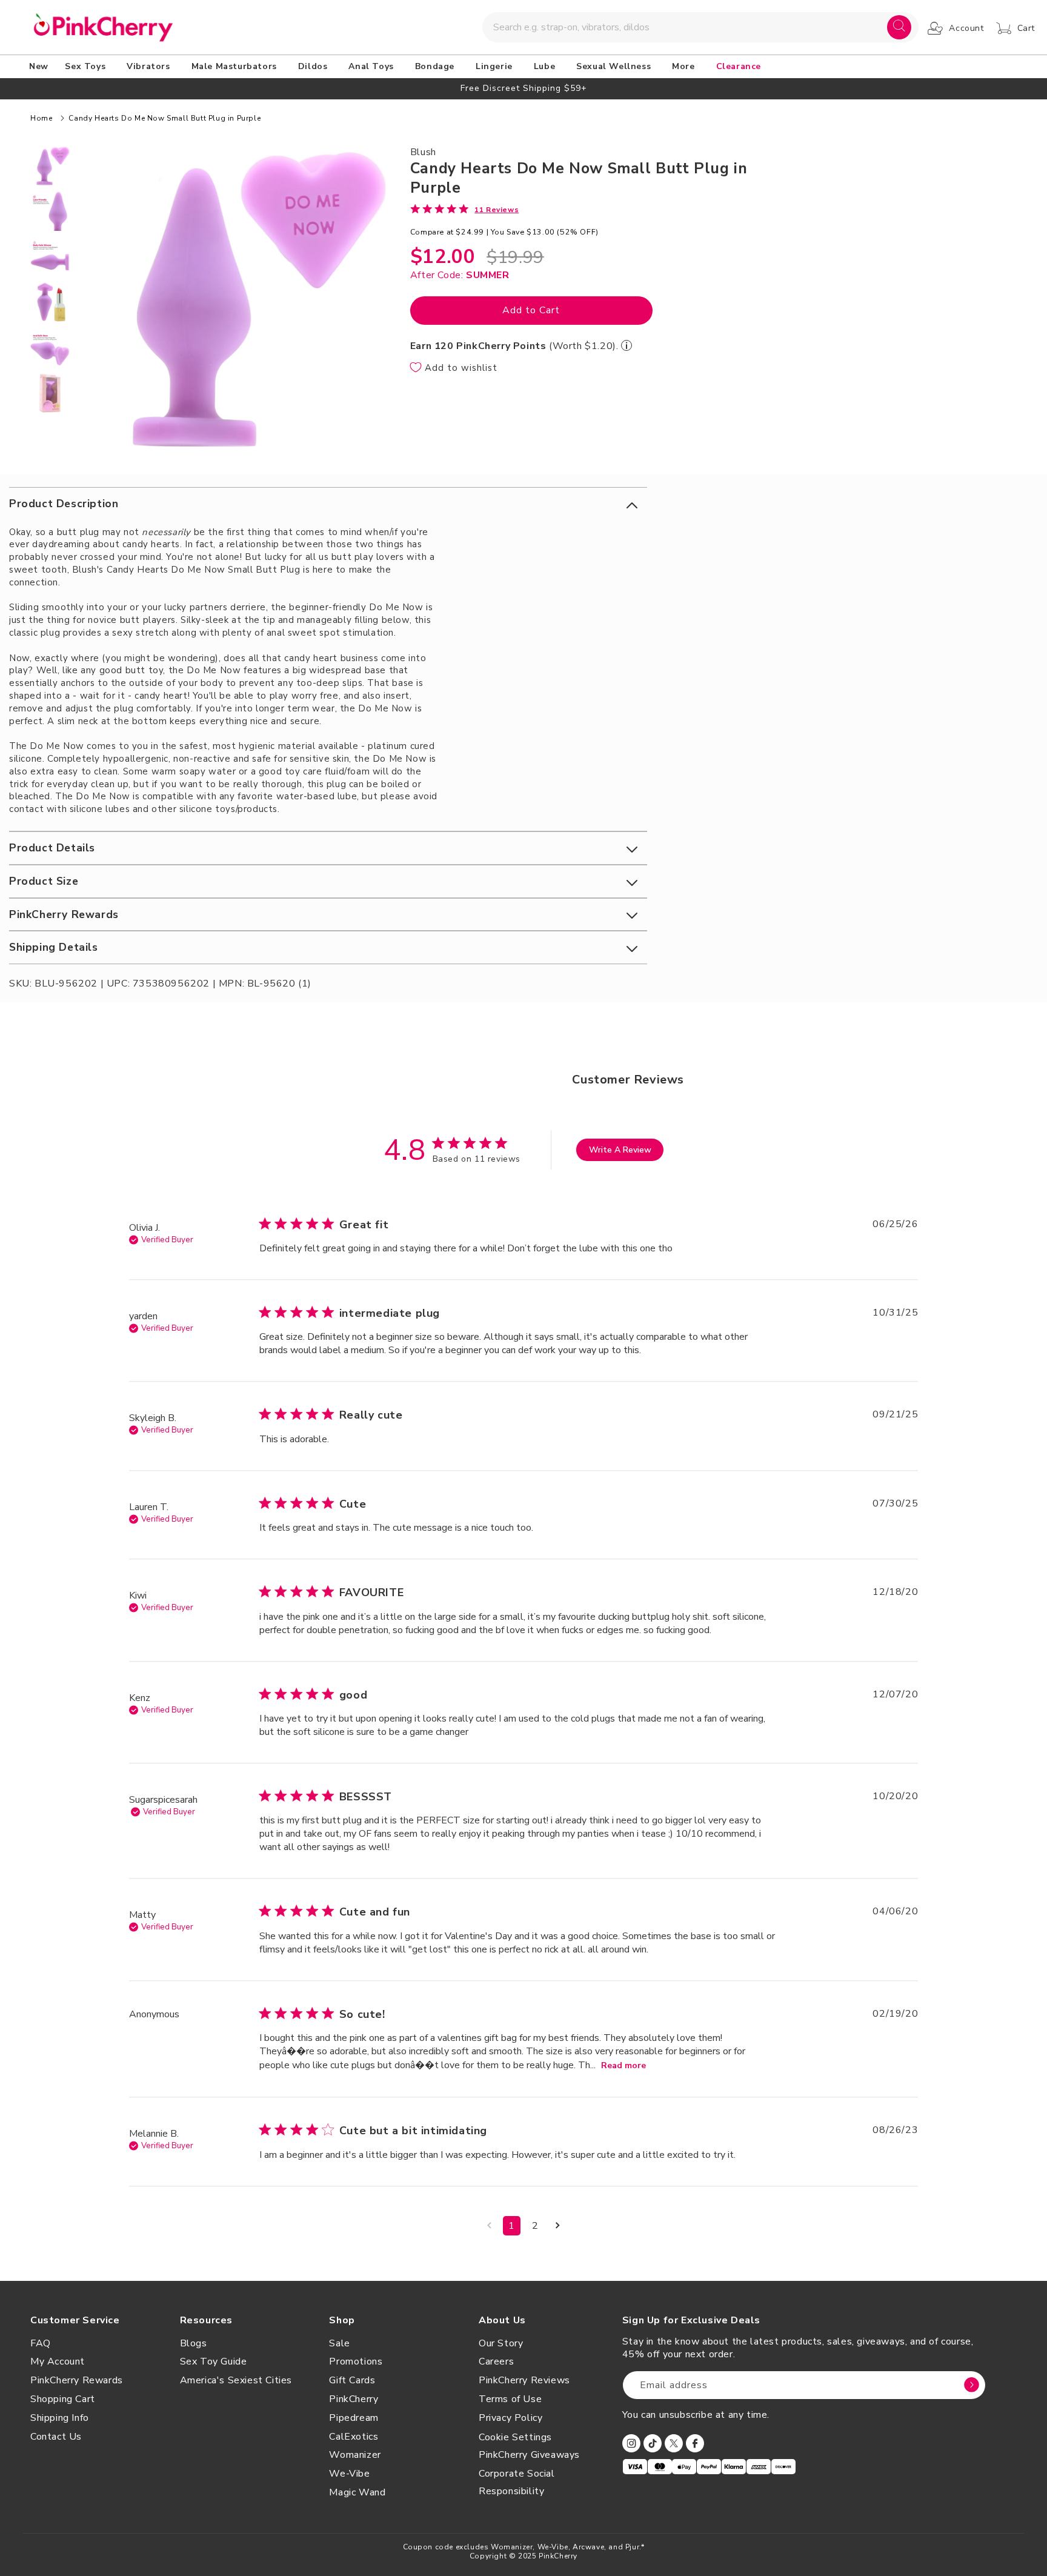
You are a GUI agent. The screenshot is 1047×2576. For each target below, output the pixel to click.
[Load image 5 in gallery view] (50, 348)
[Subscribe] (972, 2385)
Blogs (194, 2343)
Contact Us (56, 2437)
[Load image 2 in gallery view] (50, 211)
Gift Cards (352, 2380)
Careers (496, 2361)
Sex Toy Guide (214, 2361)
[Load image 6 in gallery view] (50, 393)
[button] (87, 67)
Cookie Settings (515, 2437)
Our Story (501, 2343)
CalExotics (354, 2437)
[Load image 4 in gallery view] (50, 302)
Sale (339, 2343)
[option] (523, 88)
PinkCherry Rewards (77, 2380)
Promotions (356, 2361)
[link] (465, 209)
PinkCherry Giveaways (529, 2455)
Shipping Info (60, 2418)
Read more (623, 2065)
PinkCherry (354, 2399)
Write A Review (620, 1150)
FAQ (41, 2343)
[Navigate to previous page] (489, 2226)
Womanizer (355, 2455)
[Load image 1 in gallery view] (50, 166)
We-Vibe (349, 2474)
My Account (58, 2361)
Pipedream (354, 2418)
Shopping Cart (63, 2399)
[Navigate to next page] (558, 2226)
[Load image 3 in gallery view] (50, 257)
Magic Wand (357, 2492)
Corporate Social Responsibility (517, 2482)
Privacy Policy (510, 2418)
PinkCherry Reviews (524, 2380)
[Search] (899, 27)
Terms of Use (510, 2399)
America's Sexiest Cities (236, 2380)
